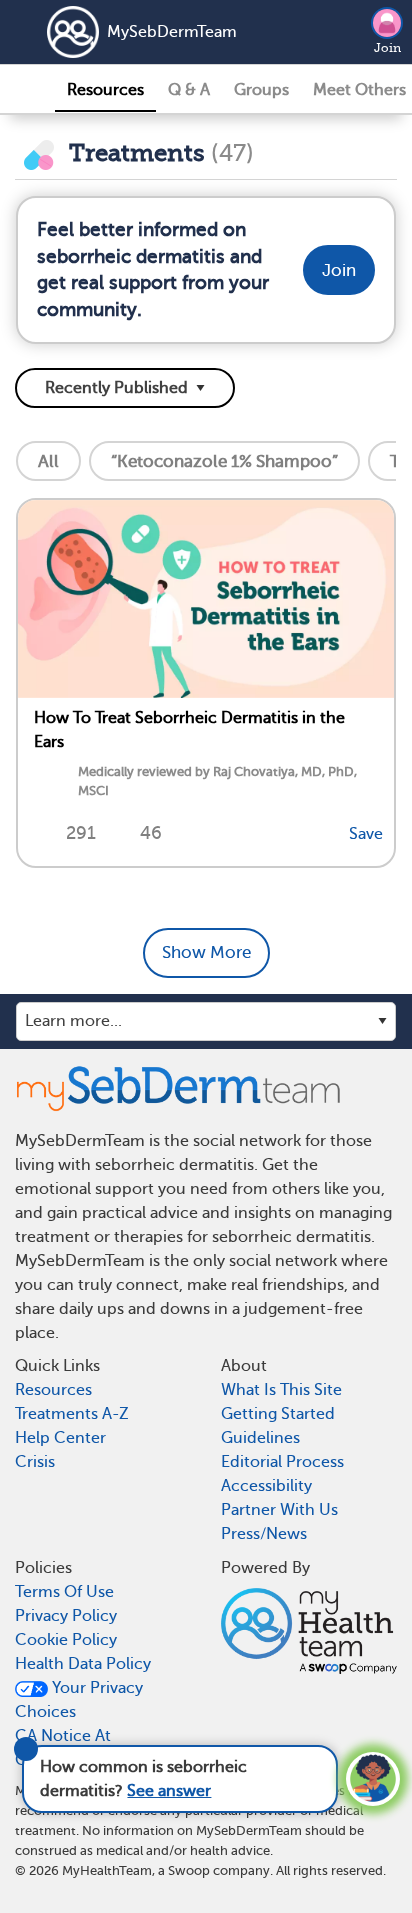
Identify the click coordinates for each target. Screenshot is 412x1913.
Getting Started (278, 1414)
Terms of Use (64, 1592)
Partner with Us (279, 1510)
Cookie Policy (66, 1640)
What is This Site (281, 1390)
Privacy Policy (66, 1616)
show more (206, 952)
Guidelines (260, 1438)
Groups (261, 90)
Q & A (189, 90)
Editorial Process (282, 1462)
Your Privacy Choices (79, 1700)
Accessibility (266, 1486)
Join (387, 48)
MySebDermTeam (172, 32)
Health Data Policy (83, 1664)
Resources (105, 90)
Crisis (35, 1462)
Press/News (264, 1534)
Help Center (60, 1438)
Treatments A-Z (72, 1414)
